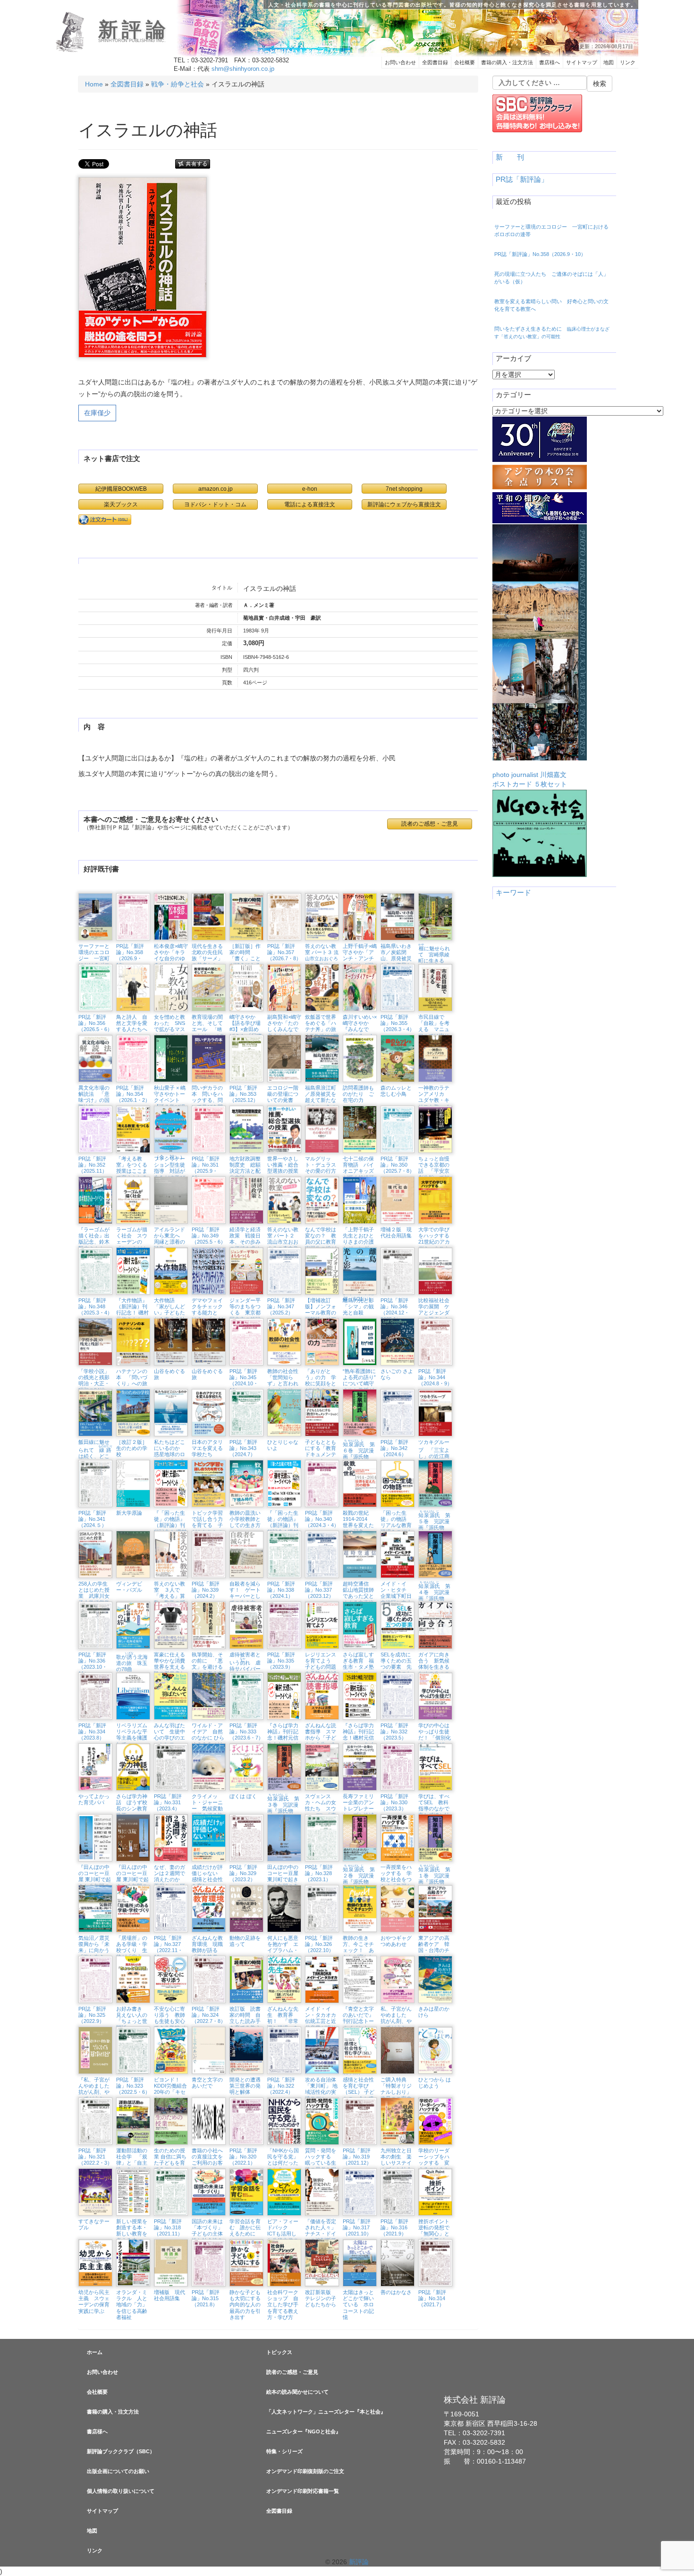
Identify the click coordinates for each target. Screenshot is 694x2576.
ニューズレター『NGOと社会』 (304, 2431)
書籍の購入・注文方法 (507, 62)
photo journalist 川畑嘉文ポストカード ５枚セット (530, 779)
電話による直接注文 (310, 504)
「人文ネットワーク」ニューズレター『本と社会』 (326, 2412)
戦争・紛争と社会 (178, 84)
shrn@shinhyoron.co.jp (243, 69)
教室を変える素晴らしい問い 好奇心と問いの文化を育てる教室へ (551, 305)
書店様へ (550, 62)
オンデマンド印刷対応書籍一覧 (303, 2491)
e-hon (310, 489)
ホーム (95, 2352)
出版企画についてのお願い (118, 2471)
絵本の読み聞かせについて (297, 2392)
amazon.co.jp (216, 489)
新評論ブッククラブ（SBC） (121, 2451)
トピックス (279, 2352)
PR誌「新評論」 (522, 179)
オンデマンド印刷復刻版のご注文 (305, 2471)
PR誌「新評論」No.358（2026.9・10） (540, 254)
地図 (609, 62)
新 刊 (510, 157)
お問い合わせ (400, 62)
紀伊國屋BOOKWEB (121, 489)
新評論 (134, 30)
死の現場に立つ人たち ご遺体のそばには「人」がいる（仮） (551, 278)
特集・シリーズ (284, 2451)
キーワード (513, 893)
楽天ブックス (121, 504)
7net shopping (404, 489)
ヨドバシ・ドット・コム (215, 504)
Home (94, 84)
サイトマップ (582, 62)
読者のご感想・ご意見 (292, 2372)
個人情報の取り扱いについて (121, 2491)
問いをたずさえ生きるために (552, 333)
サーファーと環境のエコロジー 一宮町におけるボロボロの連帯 (551, 230)
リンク (628, 62)
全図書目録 (435, 62)
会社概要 (465, 62)
